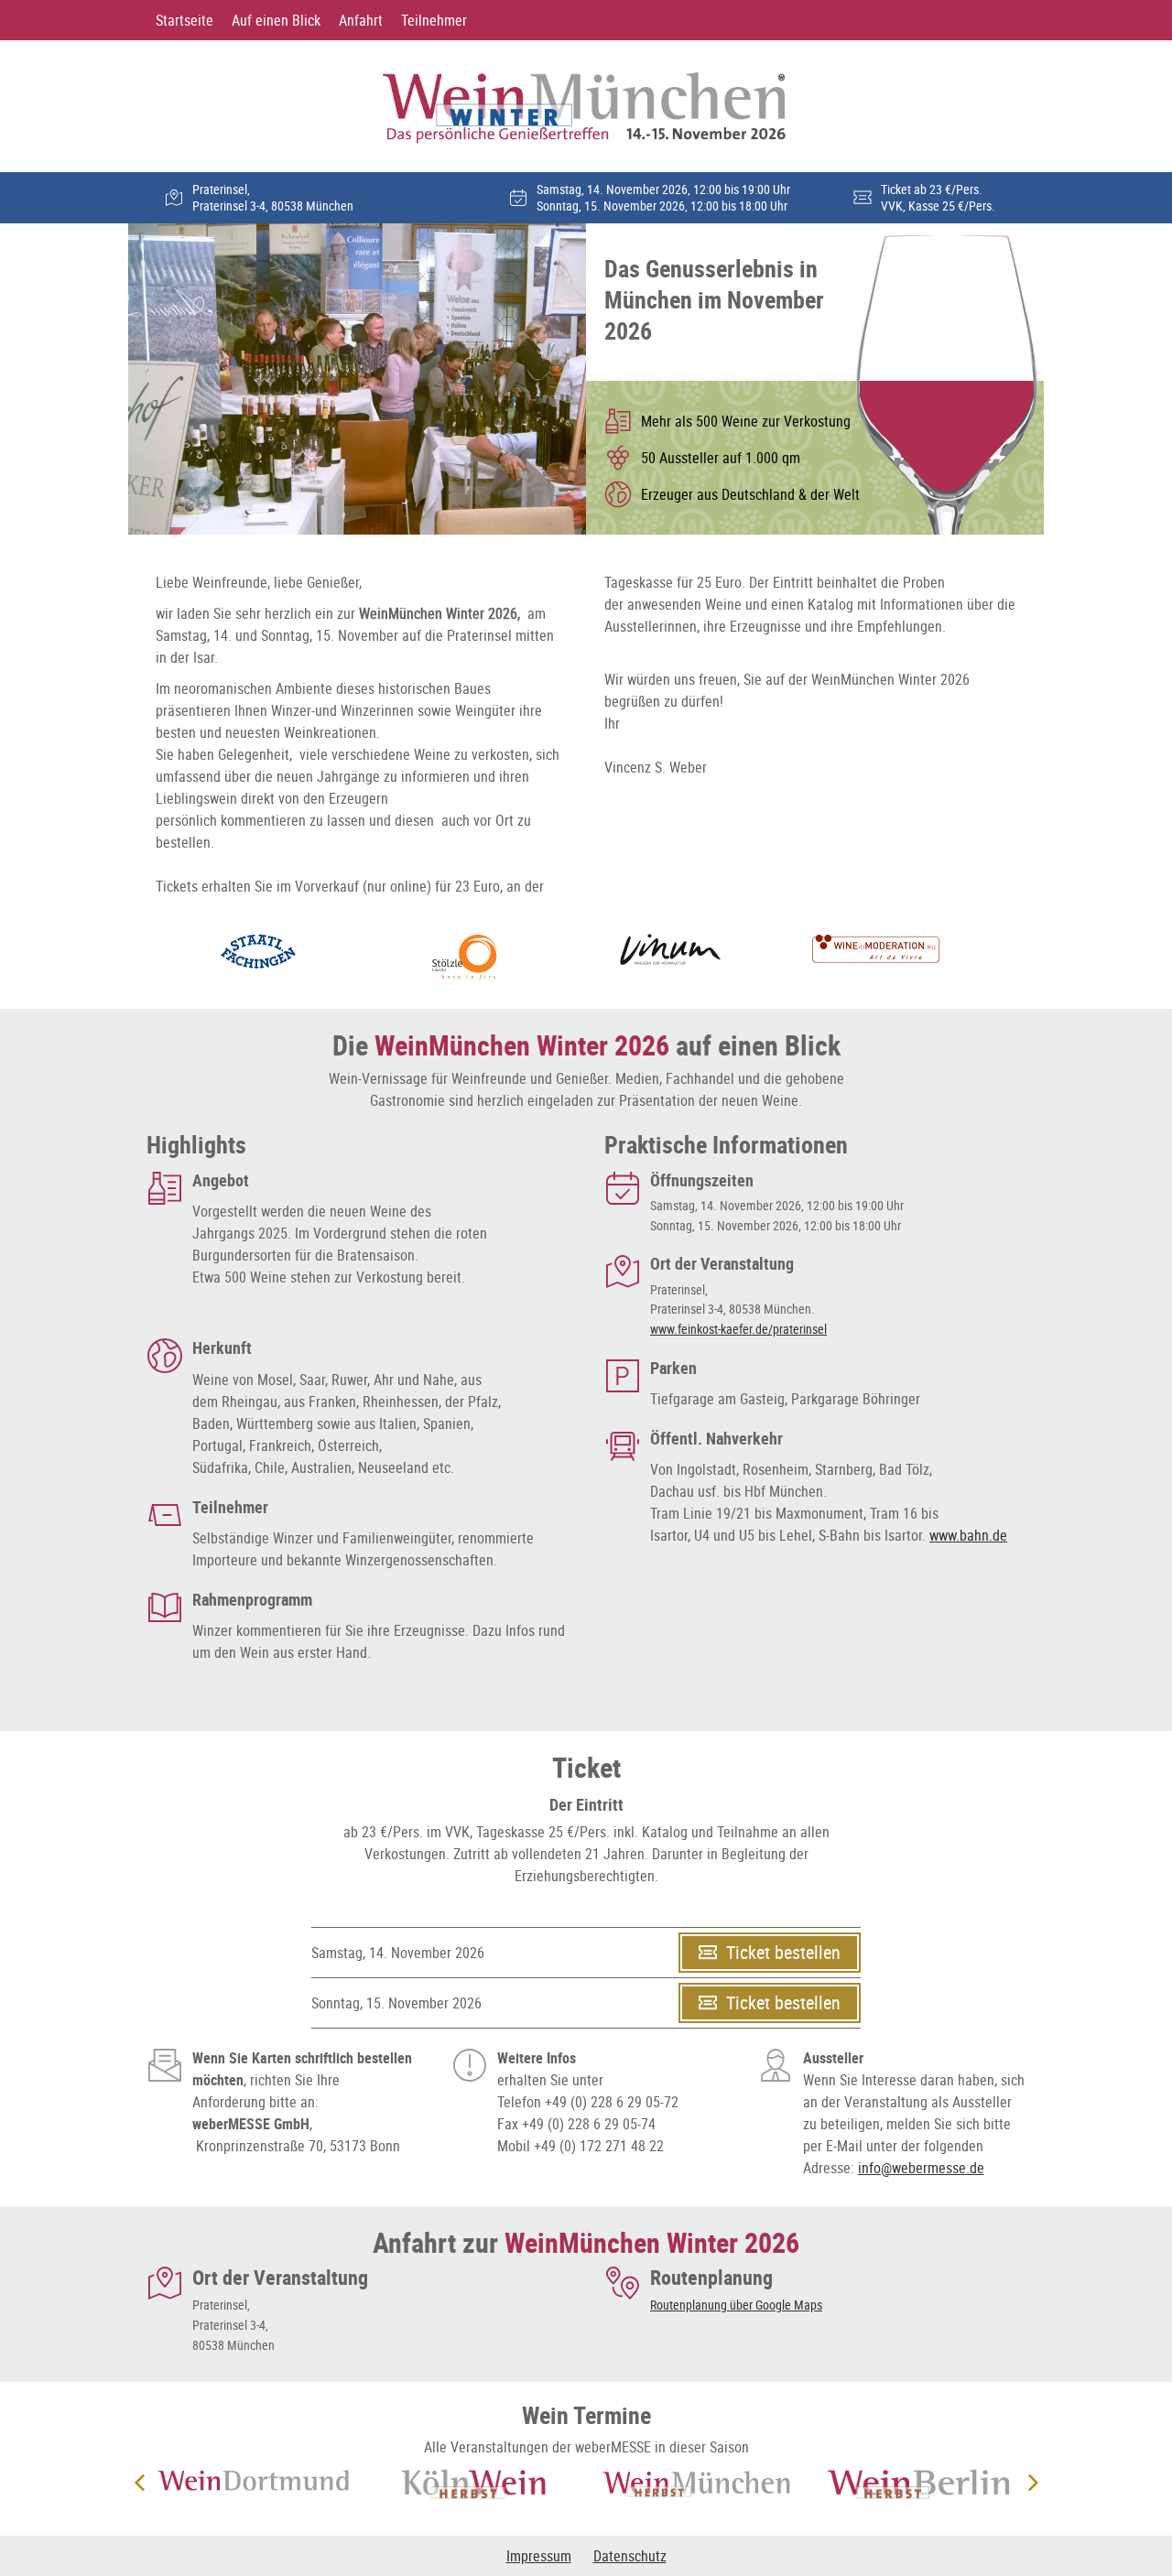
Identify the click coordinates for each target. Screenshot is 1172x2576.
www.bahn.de (968, 1535)
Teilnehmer (434, 20)
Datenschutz (630, 2556)
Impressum (539, 2556)
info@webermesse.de (921, 2168)
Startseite (184, 20)
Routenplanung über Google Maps (736, 2305)
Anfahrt (361, 20)
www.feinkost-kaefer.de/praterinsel (738, 1329)
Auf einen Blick (276, 20)
